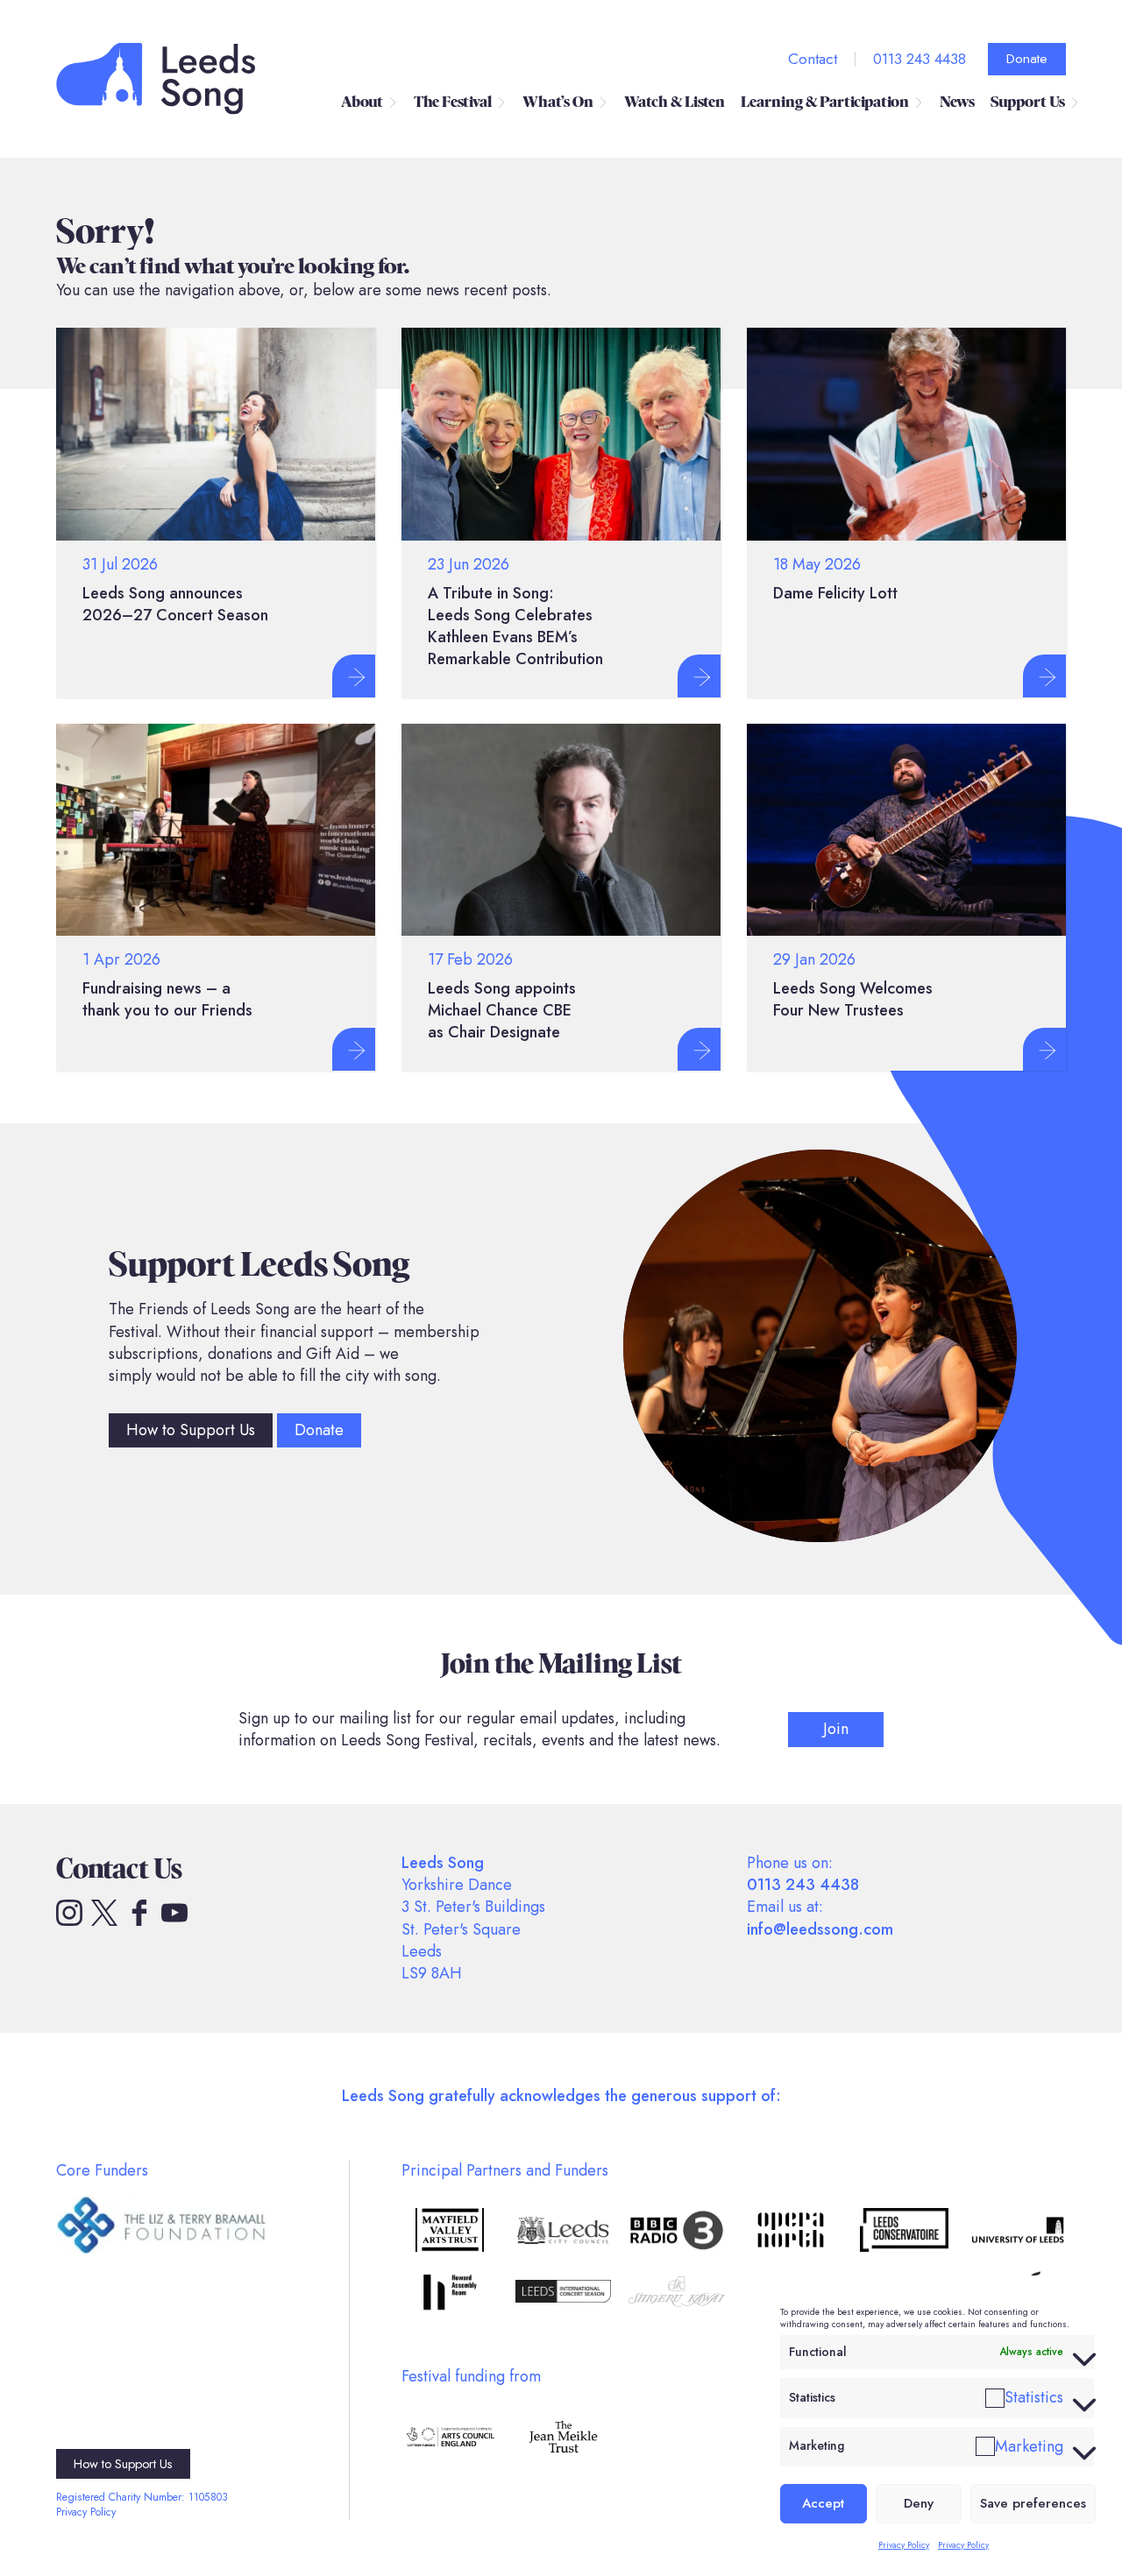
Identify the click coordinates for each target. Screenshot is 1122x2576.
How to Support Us (191, 1430)
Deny (919, 2503)
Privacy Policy (904, 2545)
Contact (813, 59)
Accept (823, 2503)
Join (836, 1729)
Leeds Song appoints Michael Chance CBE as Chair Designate (502, 1010)
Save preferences (1033, 2503)
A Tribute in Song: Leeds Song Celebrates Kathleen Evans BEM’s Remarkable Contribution (515, 626)
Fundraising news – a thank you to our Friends (167, 999)
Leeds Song (156, 79)
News (957, 102)
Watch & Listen (675, 102)
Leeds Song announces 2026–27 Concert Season (175, 604)
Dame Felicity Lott (835, 593)
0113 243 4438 (920, 59)
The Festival (453, 102)
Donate (1027, 59)
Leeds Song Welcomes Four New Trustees (853, 999)
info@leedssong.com (820, 1929)
